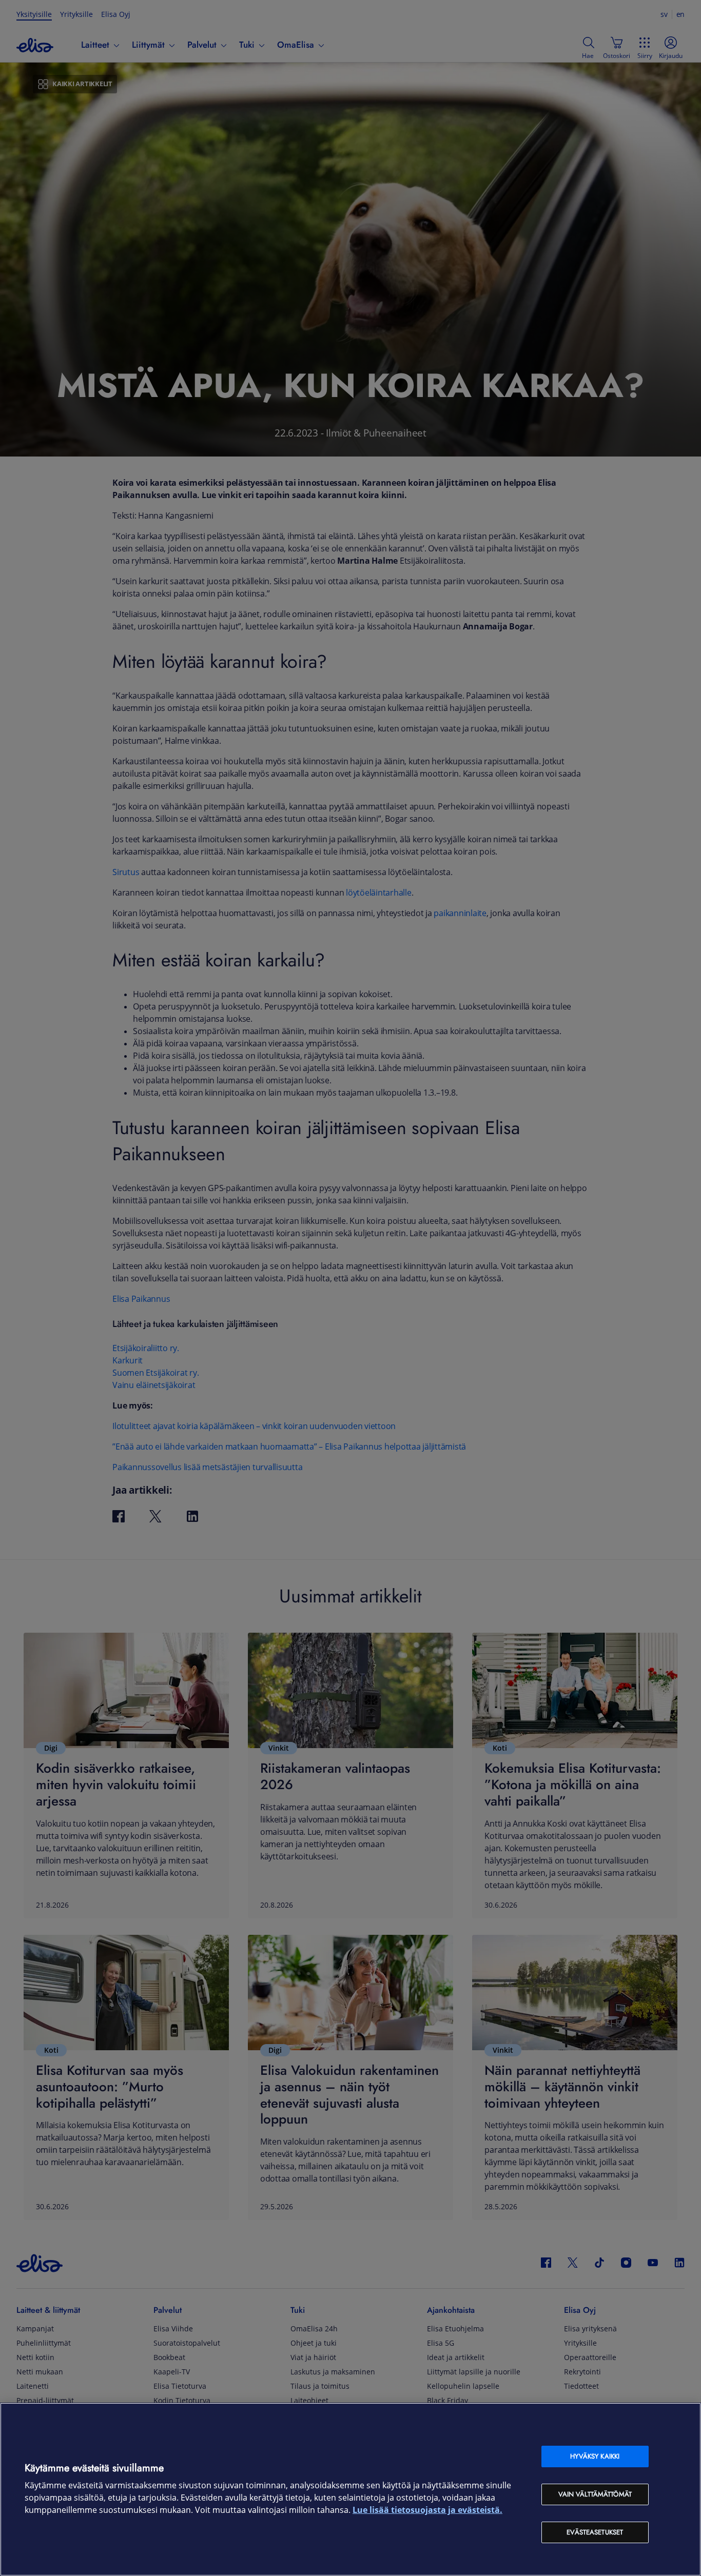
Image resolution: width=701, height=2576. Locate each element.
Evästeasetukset (595, 2532)
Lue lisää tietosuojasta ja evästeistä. (427, 2510)
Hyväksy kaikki (595, 2456)
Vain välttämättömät (595, 2494)
